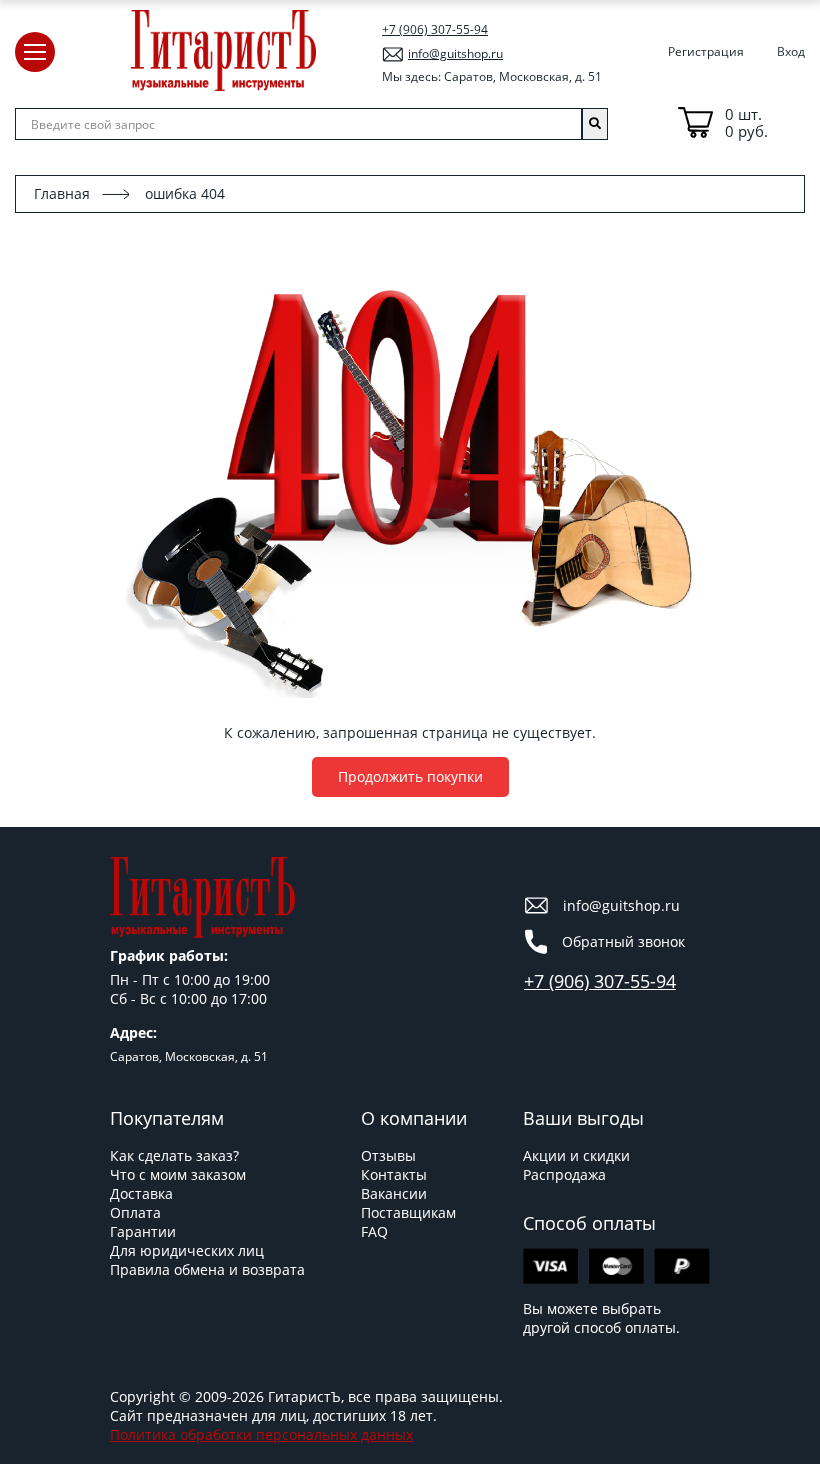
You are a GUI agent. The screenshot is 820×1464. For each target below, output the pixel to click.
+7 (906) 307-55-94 (435, 29)
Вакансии (394, 1193)
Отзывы (388, 1155)
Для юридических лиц (187, 1250)
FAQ (374, 1231)
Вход (791, 51)
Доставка (141, 1193)
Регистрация (706, 51)
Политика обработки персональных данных (261, 1434)
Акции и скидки (576, 1155)
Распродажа (564, 1174)
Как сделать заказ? (174, 1155)
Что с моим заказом (178, 1174)
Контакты (394, 1174)
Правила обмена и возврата (207, 1269)
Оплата (135, 1212)
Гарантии (143, 1231)
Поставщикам (408, 1212)
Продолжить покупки (410, 776)
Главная (62, 193)
